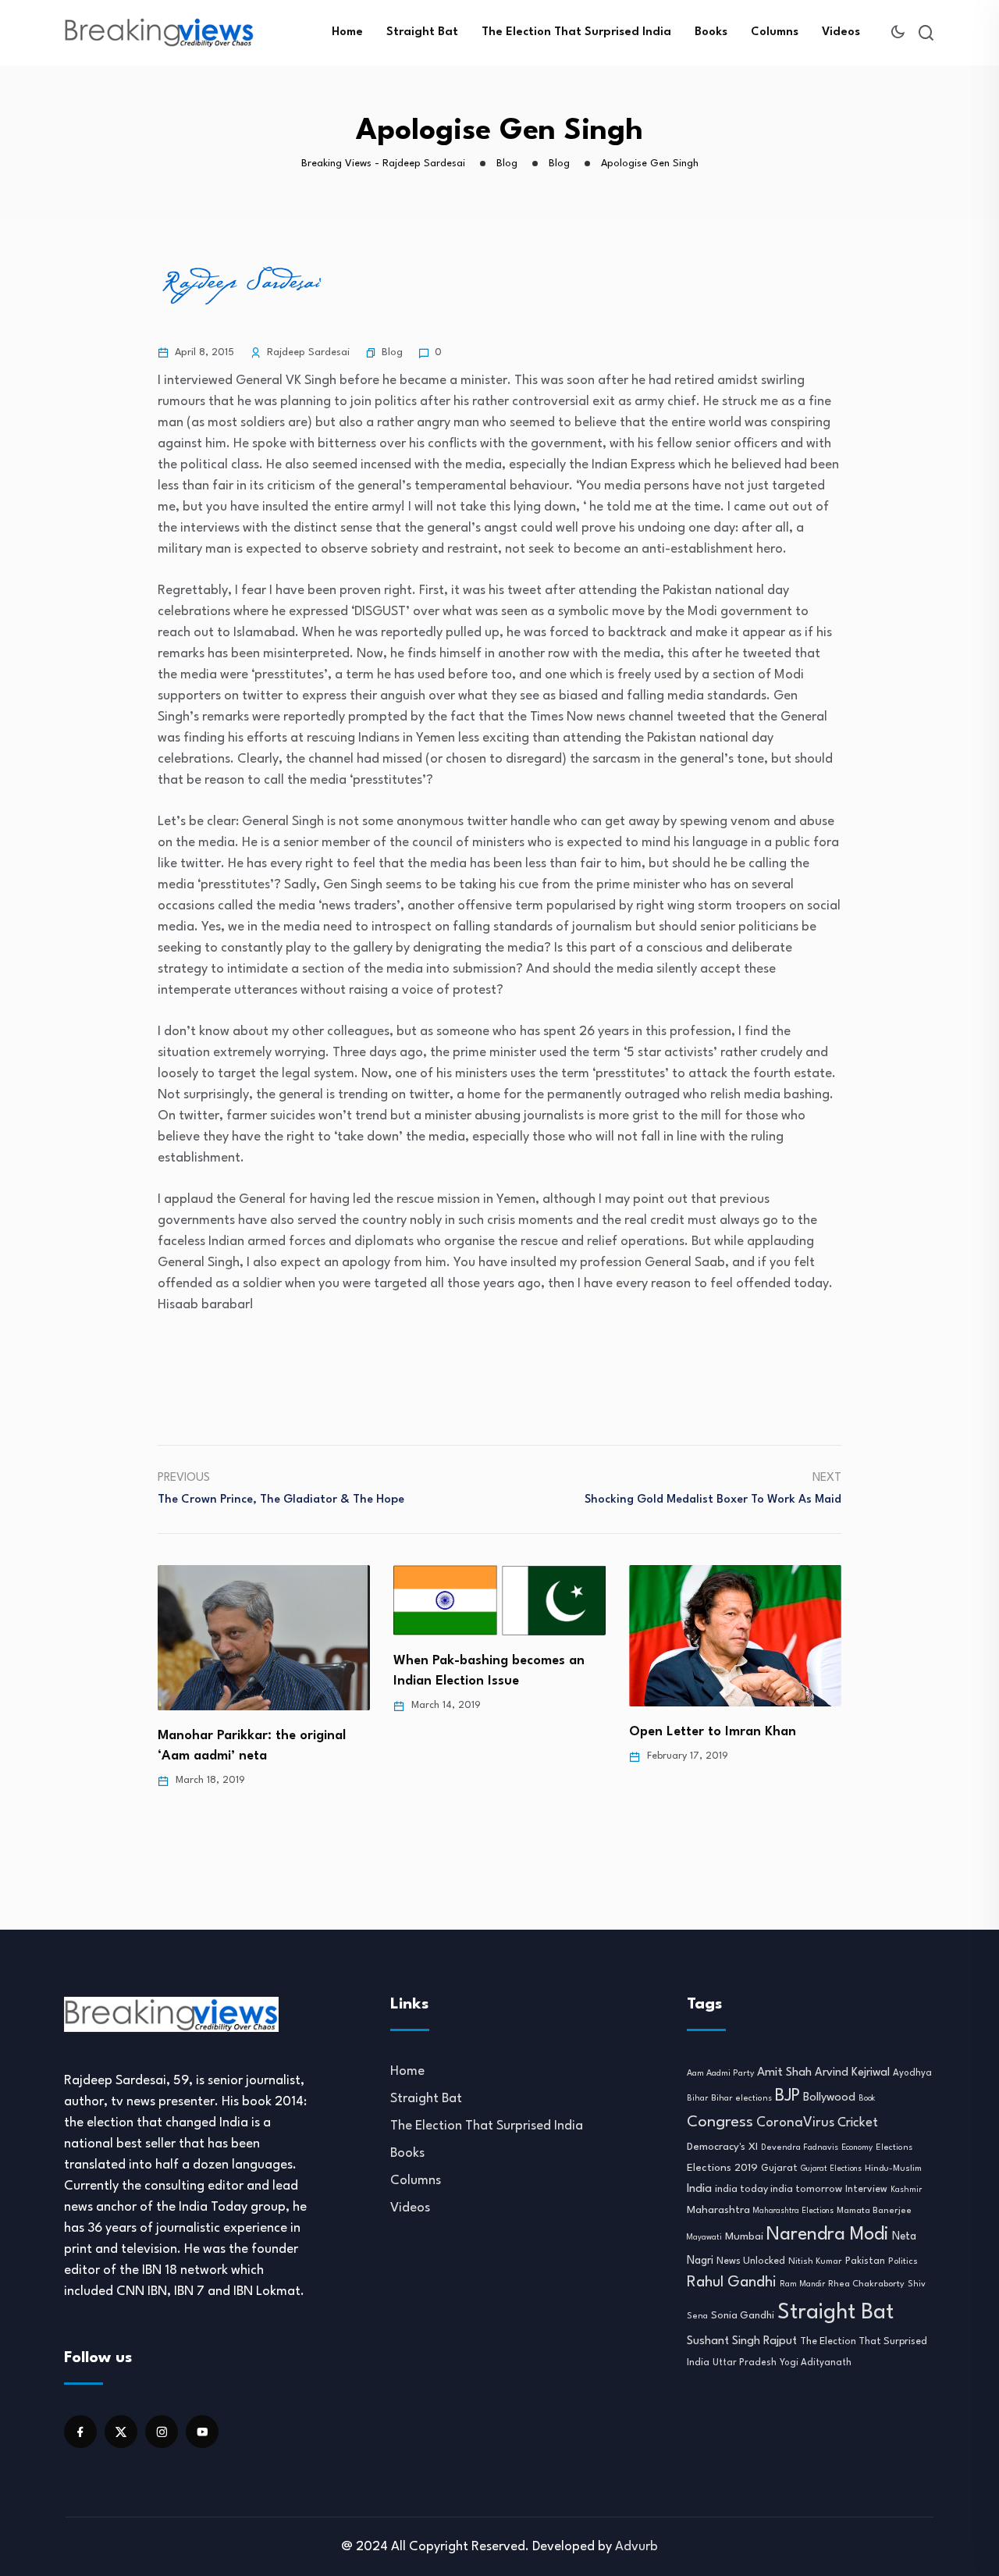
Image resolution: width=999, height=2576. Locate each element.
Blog (392, 352)
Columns (775, 32)
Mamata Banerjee (874, 2211)
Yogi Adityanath (816, 2363)
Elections (894, 2148)
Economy (857, 2147)
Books (711, 32)
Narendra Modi (828, 2235)
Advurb (636, 2547)
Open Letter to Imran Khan (477, 1732)
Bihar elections (741, 2099)
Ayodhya (912, 2073)
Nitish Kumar (815, 2261)
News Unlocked (751, 2261)
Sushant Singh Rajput (742, 2341)
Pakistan (865, 2261)
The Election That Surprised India (576, 32)
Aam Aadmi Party (720, 2074)
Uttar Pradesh (745, 2363)
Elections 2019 (722, 2168)
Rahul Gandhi (732, 2282)
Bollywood (829, 2097)
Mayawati (704, 2238)
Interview (866, 2190)
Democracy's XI (722, 2147)
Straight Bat (422, 32)
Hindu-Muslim (893, 2169)
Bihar (697, 2098)
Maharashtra (718, 2210)
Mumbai (744, 2237)
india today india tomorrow (779, 2189)
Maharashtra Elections (793, 2211)
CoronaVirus (795, 2123)
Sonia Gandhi (743, 2316)
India (699, 2189)
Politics (903, 2261)
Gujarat (779, 2169)
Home (347, 32)
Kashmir (906, 2190)
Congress (720, 2122)
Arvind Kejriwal (852, 2073)
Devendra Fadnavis (800, 2148)
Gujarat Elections (831, 2169)
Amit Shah (784, 2073)
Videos (841, 32)
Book (867, 2099)
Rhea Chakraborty (866, 2284)
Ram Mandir (802, 2284)
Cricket (858, 2123)
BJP (787, 2096)
